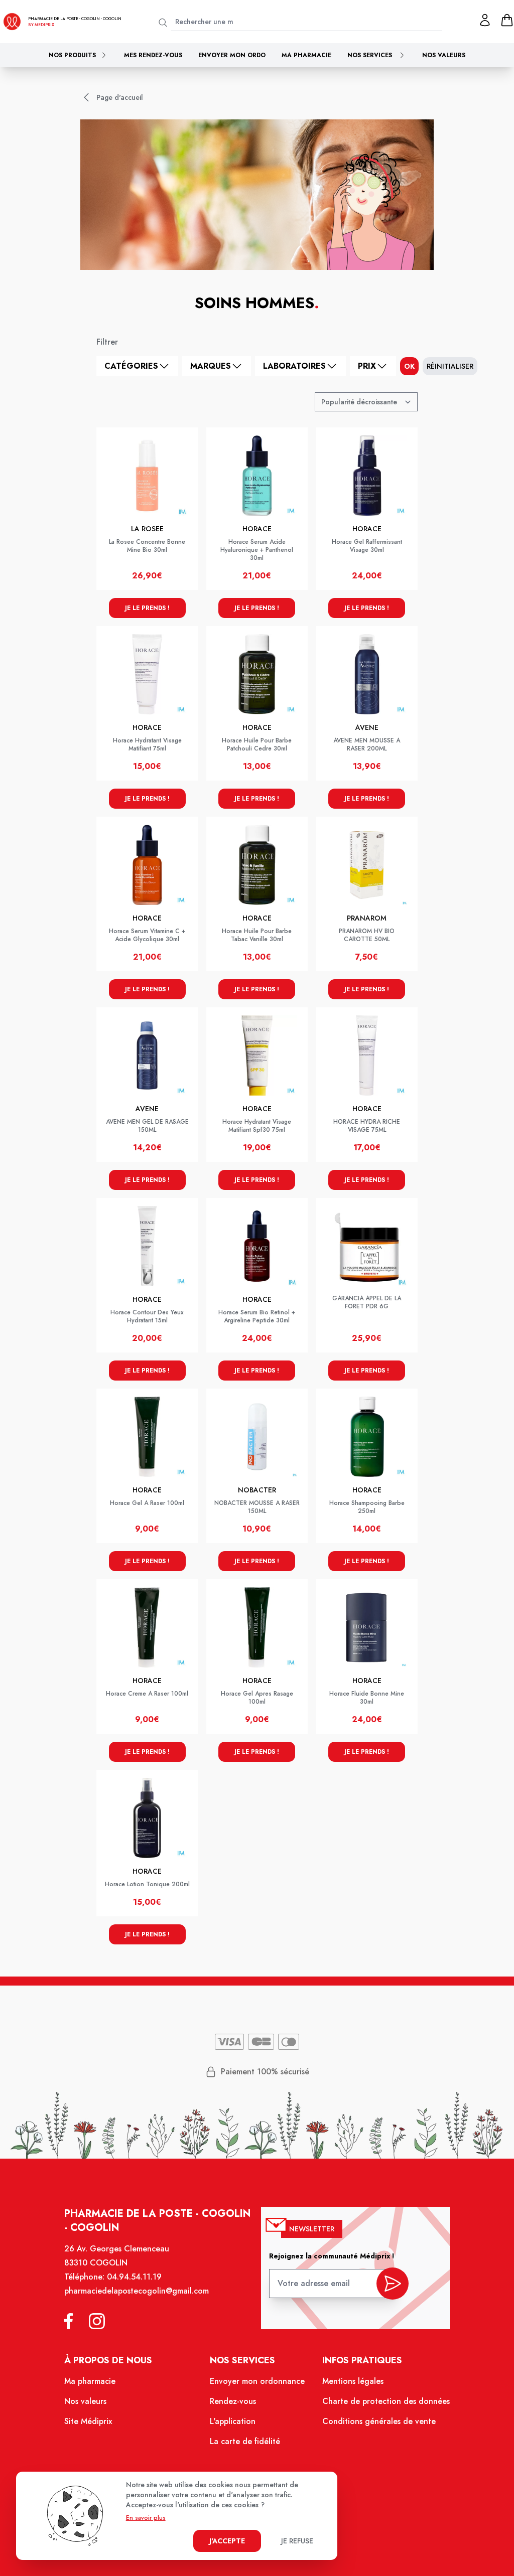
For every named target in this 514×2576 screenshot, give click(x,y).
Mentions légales (353, 2381)
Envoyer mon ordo (232, 55)
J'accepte (227, 2541)
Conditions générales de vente (379, 2421)
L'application (233, 2421)
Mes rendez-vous (153, 55)
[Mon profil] (485, 20)
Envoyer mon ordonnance (257, 2381)
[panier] (507, 20)
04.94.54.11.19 (134, 2277)
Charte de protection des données (386, 2401)
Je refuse (297, 2541)
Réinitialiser (450, 366)
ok (409, 366)
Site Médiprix (88, 2421)
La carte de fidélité (245, 2441)
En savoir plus (146, 2518)
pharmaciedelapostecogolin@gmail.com (137, 2291)
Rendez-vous (233, 2401)
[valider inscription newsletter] (393, 2284)
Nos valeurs (444, 55)
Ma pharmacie (306, 55)
